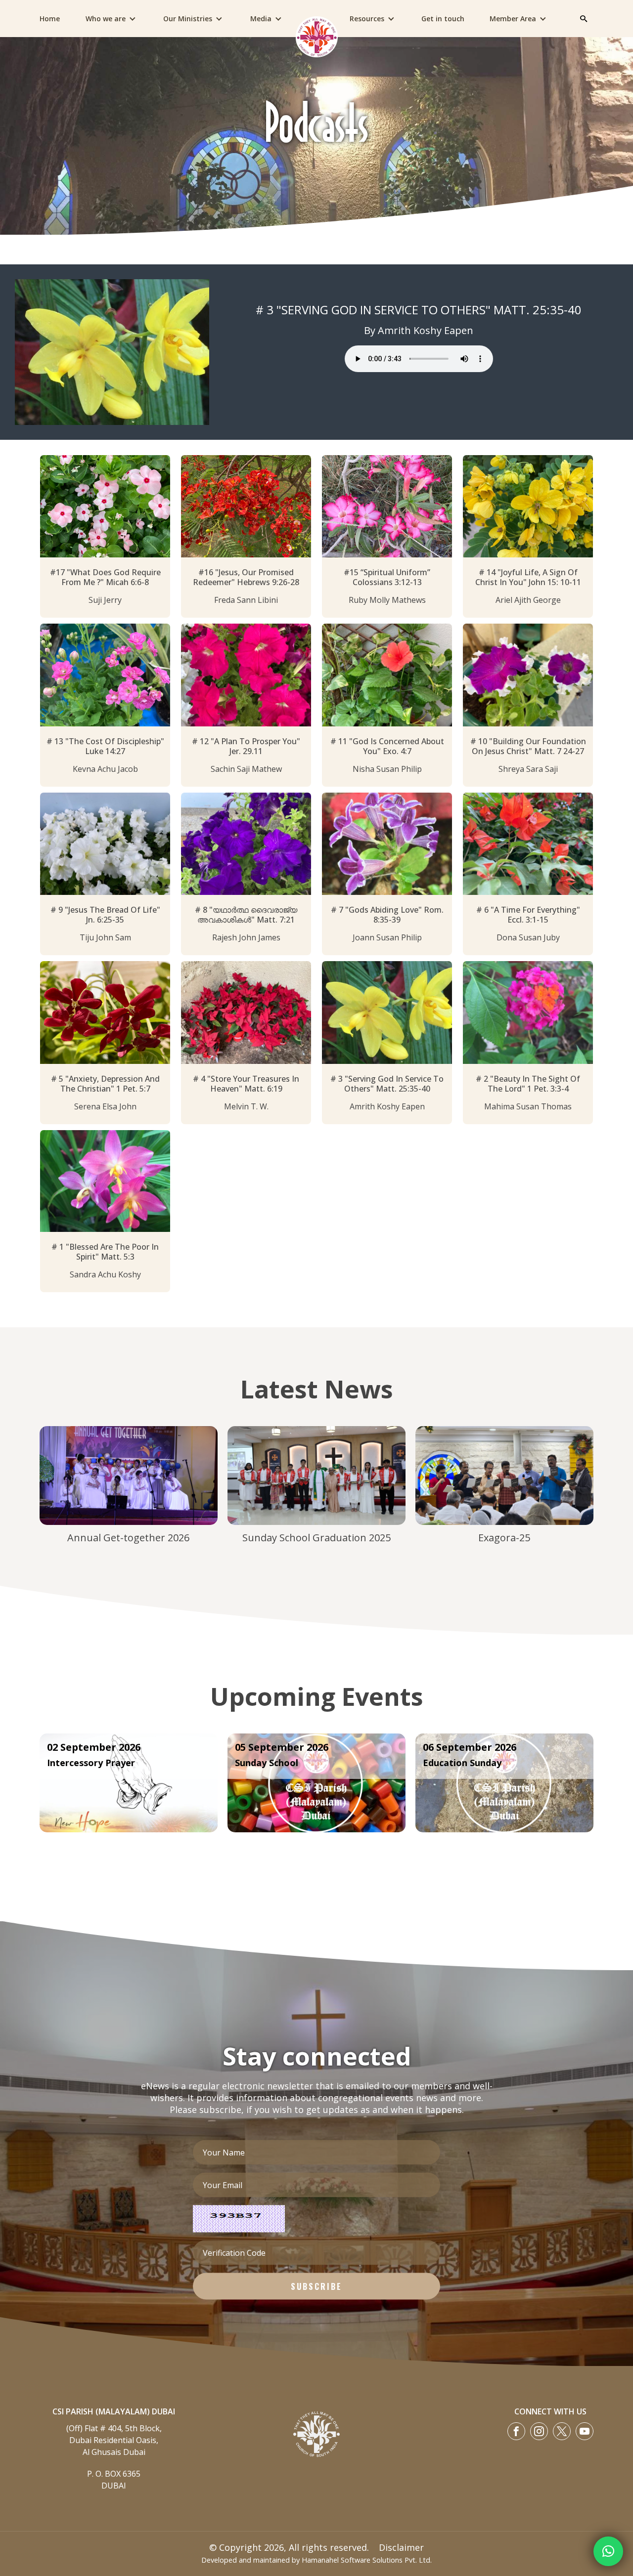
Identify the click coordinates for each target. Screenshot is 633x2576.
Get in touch (443, 19)
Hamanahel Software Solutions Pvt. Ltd (366, 2560)
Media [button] (261, 19)
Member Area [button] (513, 19)
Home (50, 19)
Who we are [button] (106, 19)
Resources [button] (367, 19)
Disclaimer (401, 2547)
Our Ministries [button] (188, 19)
